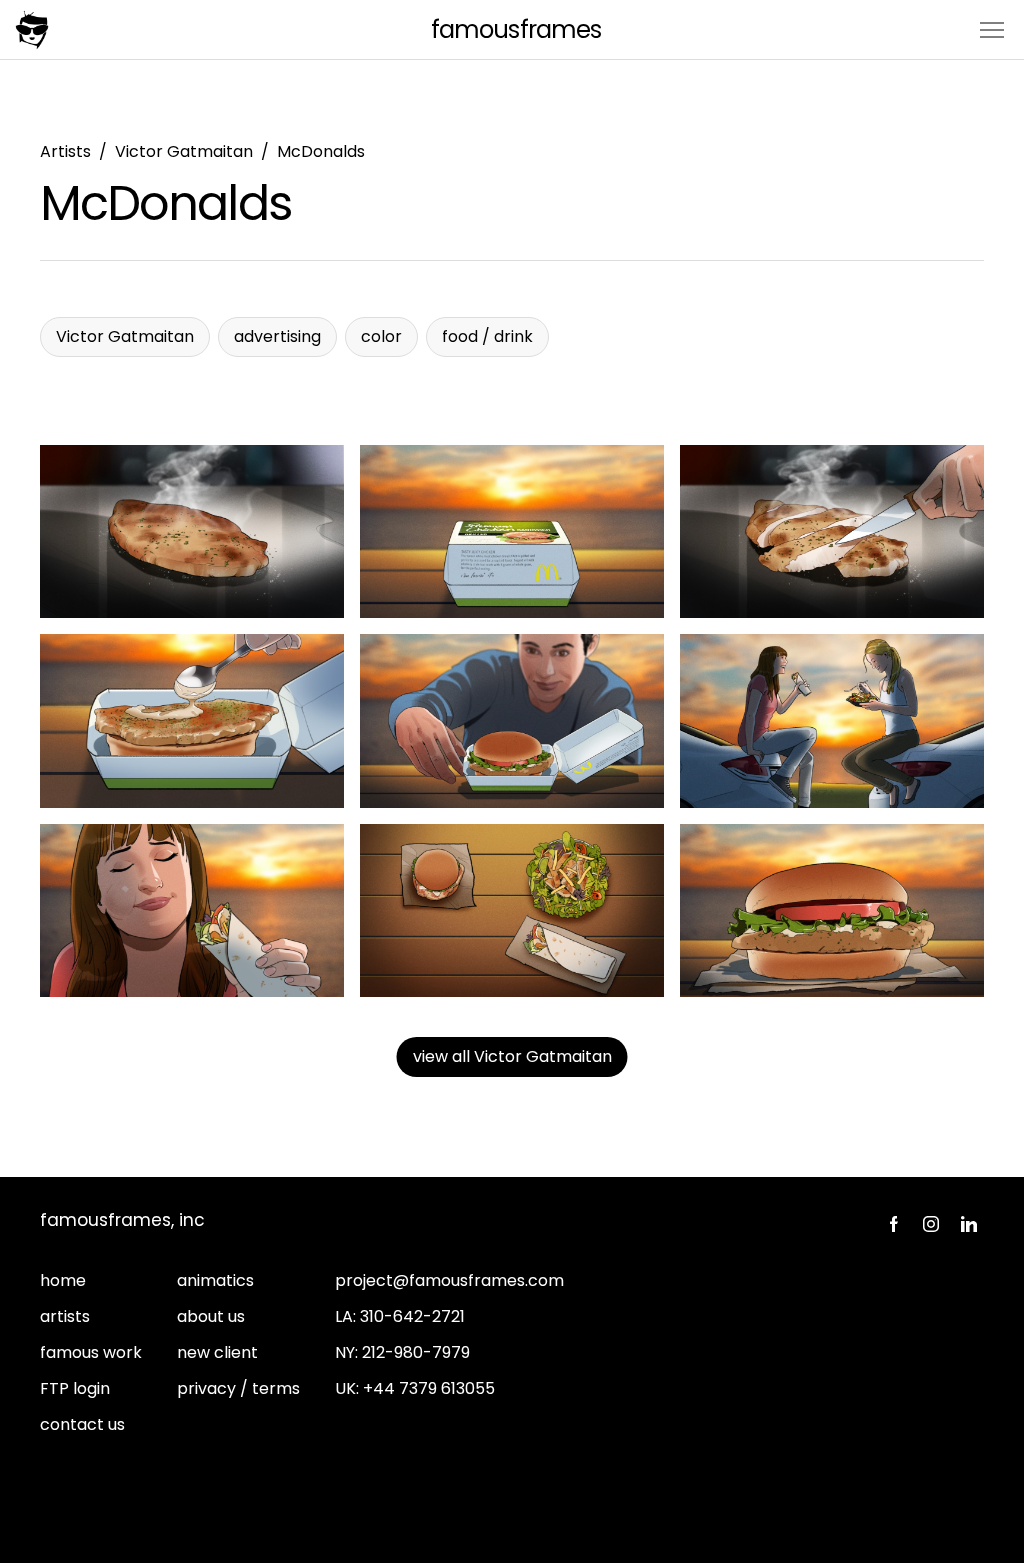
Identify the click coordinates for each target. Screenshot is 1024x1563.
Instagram (931, 1224)
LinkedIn (969, 1224)
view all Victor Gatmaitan (512, 1056)
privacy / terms (238, 1388)
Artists (65, 151)
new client (217, 1352)
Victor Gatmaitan (184, 151)
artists (65, 1316)
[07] (832, 720)
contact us (82, 1424)
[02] (512, 531)
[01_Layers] (192, 531)
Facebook (893, 1224)
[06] (512, 720)
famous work (91, 1352)
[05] (192, 720)
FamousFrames (515, 29)
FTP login (75, 1388)
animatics (215, 1280)
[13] (832, 910)
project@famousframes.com (449, 1280)
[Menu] (992, 28)
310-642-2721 (412, 1316)
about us (211, 1316)
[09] (192, 910)
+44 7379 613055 (429, 1388)
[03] (832, 531)
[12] (512, 910)
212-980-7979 (416, 1352)
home (63, 1280)
